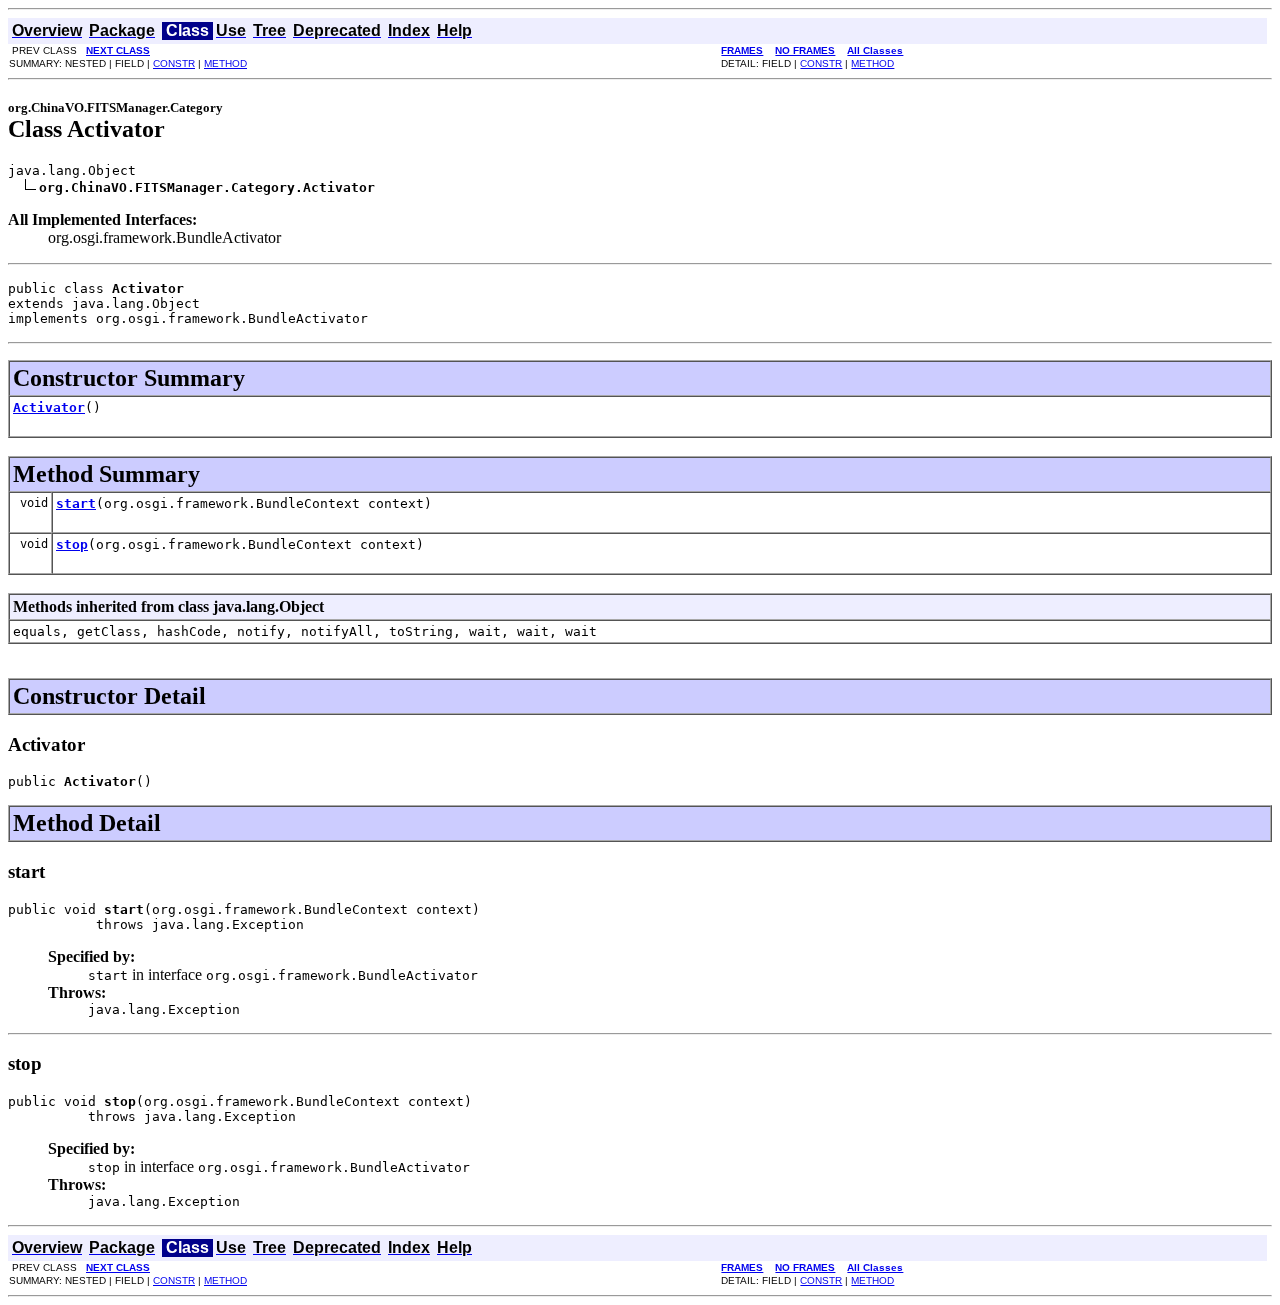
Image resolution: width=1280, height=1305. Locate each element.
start (76, 503)
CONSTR (174, 63)
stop (72, 544)
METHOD (225, 63)
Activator (49, 407)
